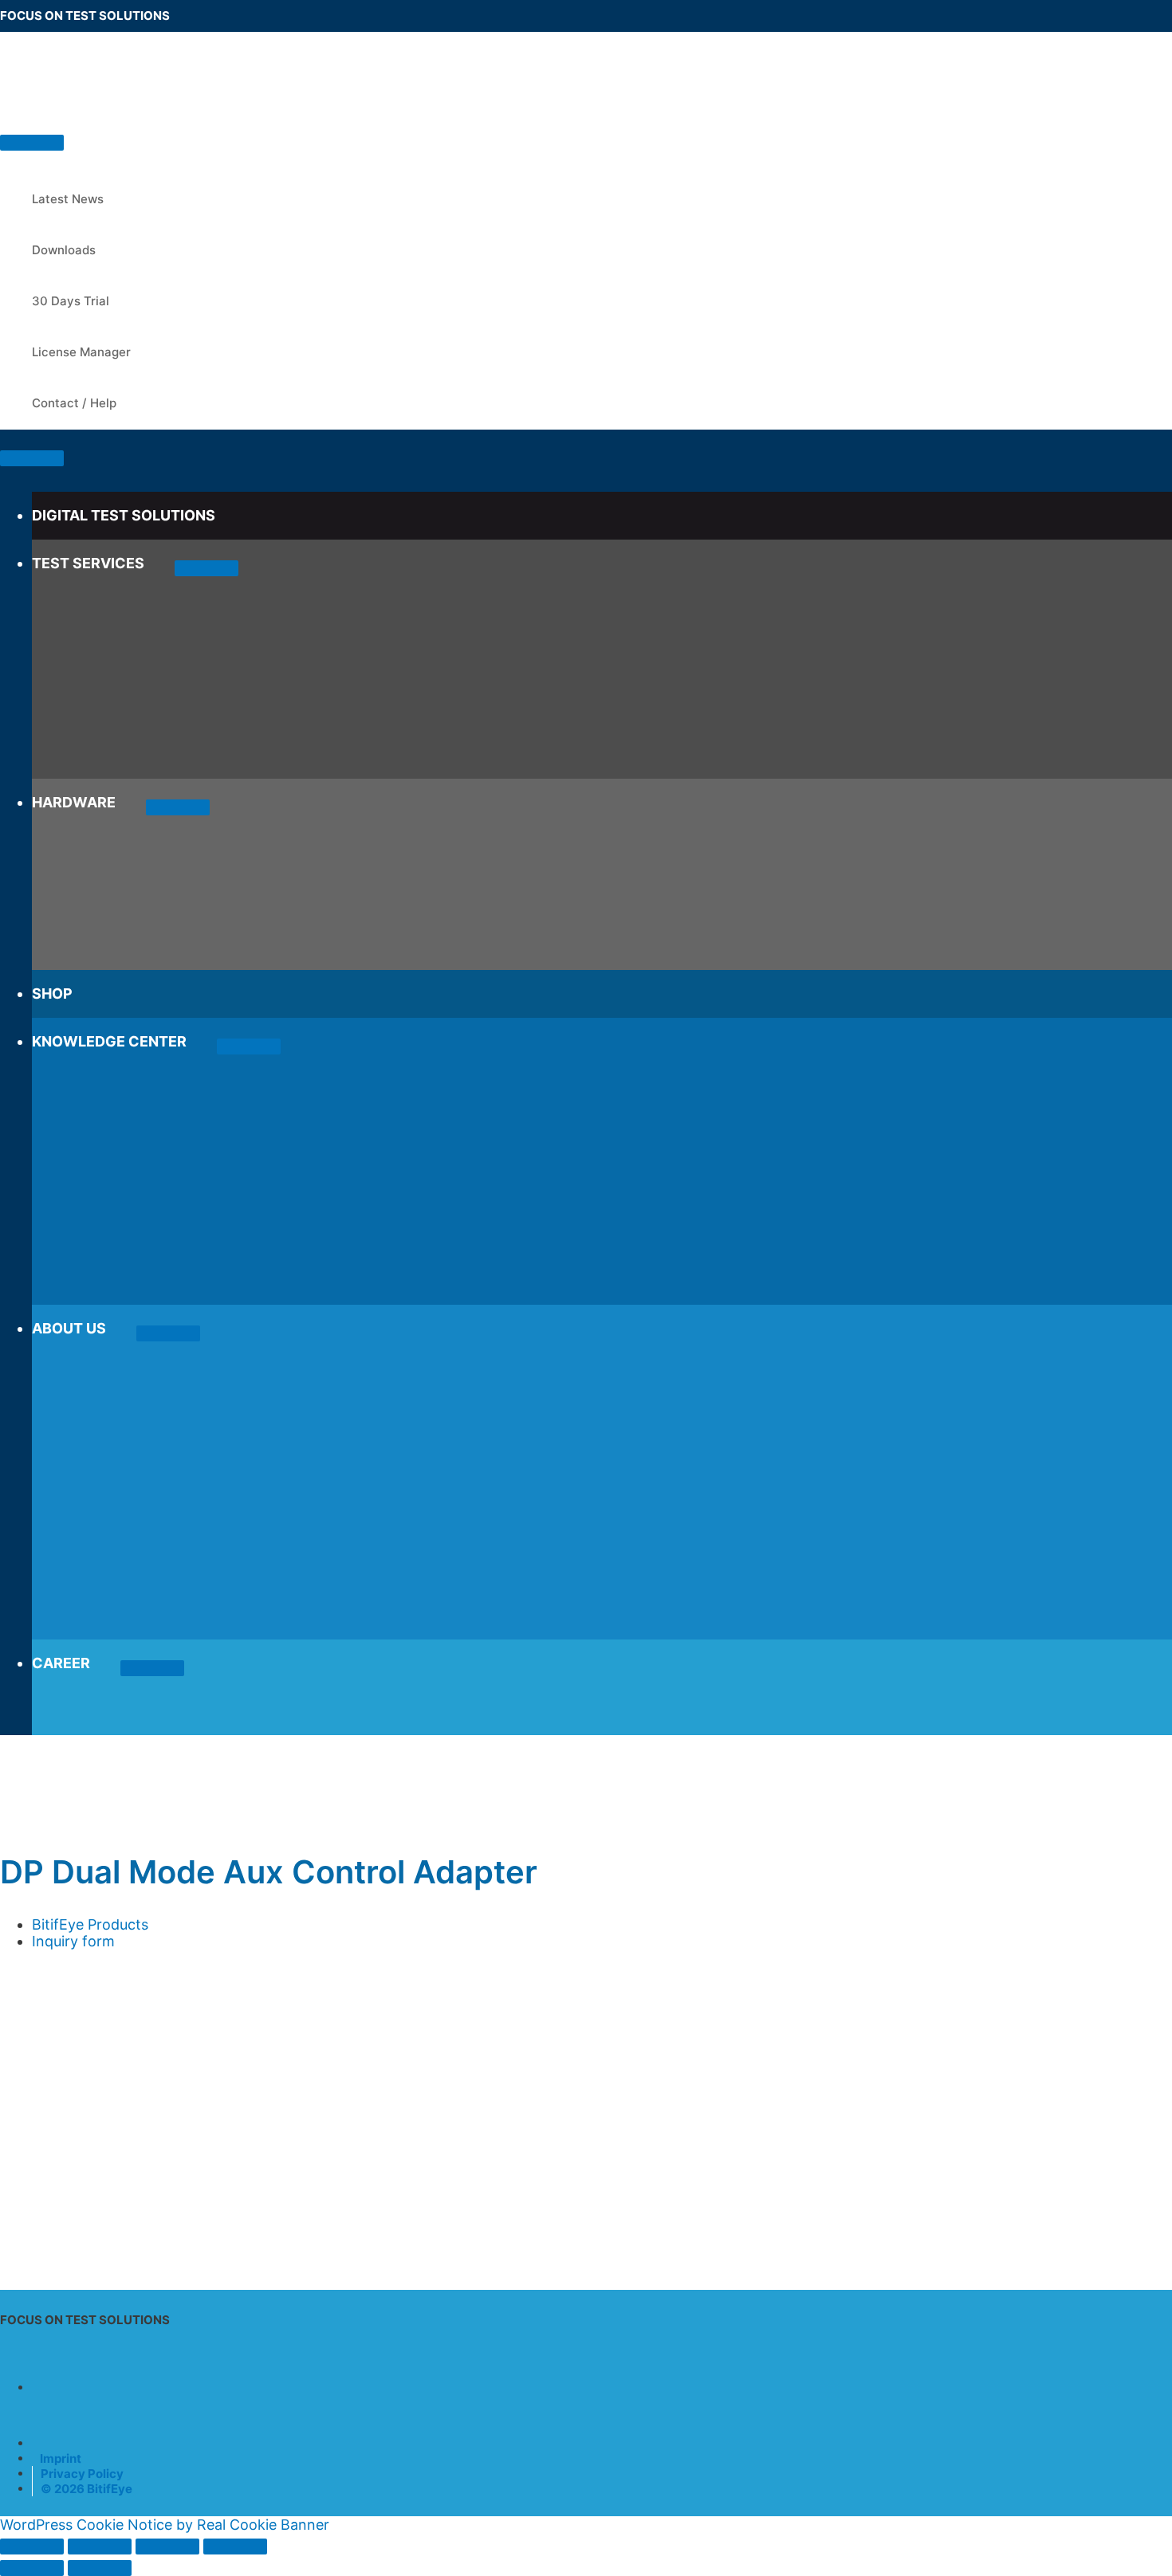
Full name (37, 1975)
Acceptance (46, 2141)
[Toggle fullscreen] (100, 2547)
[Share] (167, 2547)
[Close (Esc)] (235, 2547)
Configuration (47, 2083)
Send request (77, 2227)
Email (24, 2039)
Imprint (61, 2458)
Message (30, 2124)
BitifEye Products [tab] (90, 1924)
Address (33, 2018)
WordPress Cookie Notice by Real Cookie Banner (165, 2525)
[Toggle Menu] (206, 568)
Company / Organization (88, 1996)
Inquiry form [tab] (73, 1941)
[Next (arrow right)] (100, 2568)
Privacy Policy (82, 2474)
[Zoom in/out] (32, 2547)
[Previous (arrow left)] (32, 2568)
